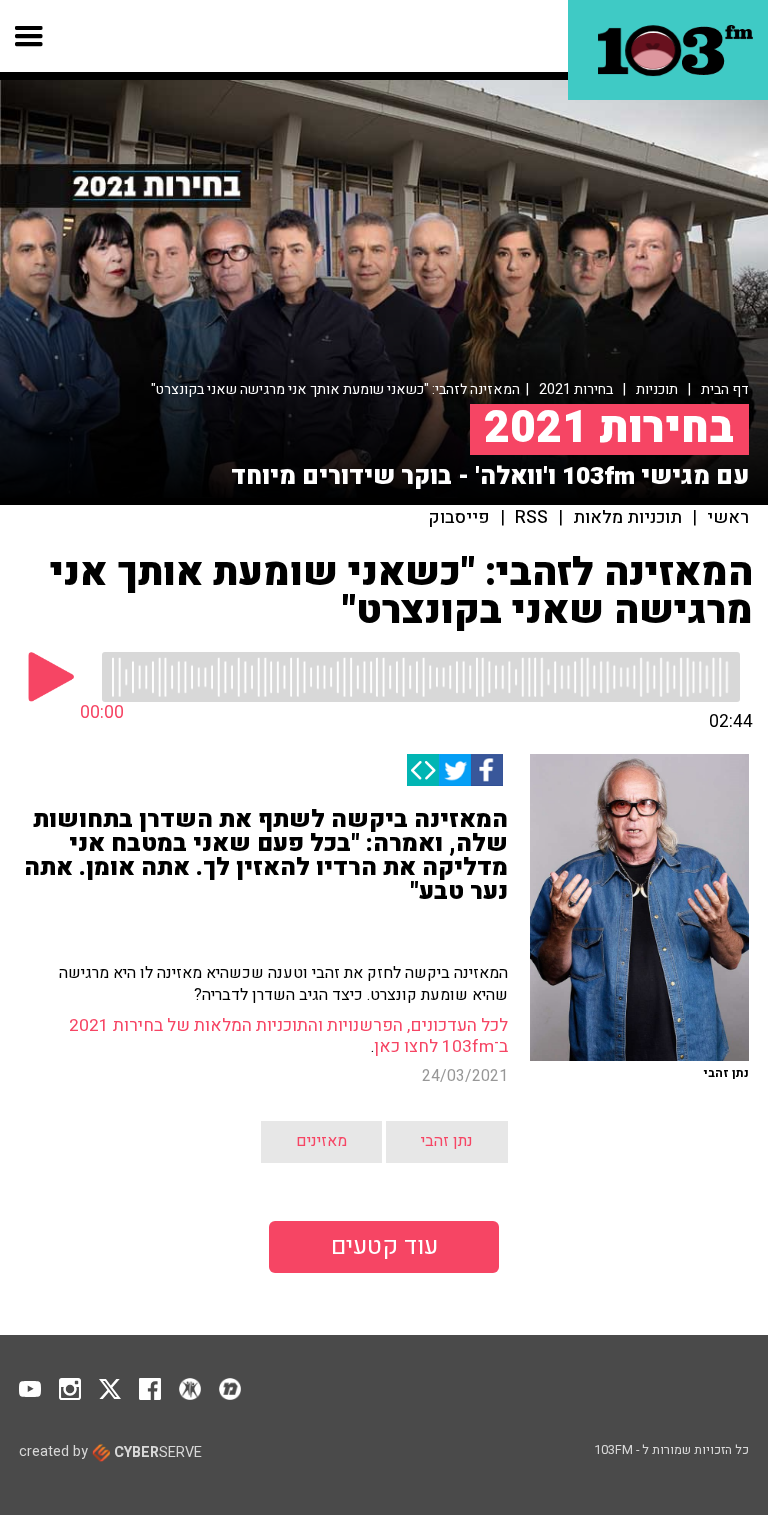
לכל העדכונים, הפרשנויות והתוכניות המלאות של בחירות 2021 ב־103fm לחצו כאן (288, 1035)
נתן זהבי (447, 1141)
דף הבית (725, 389)
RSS (531, 518)
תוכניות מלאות (627, 518)
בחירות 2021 (576, 389)
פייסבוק (459, 518)
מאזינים (321, 1141)
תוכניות (657, 389)
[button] (29, 36)
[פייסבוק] (487, 770)
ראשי (728, 518)
